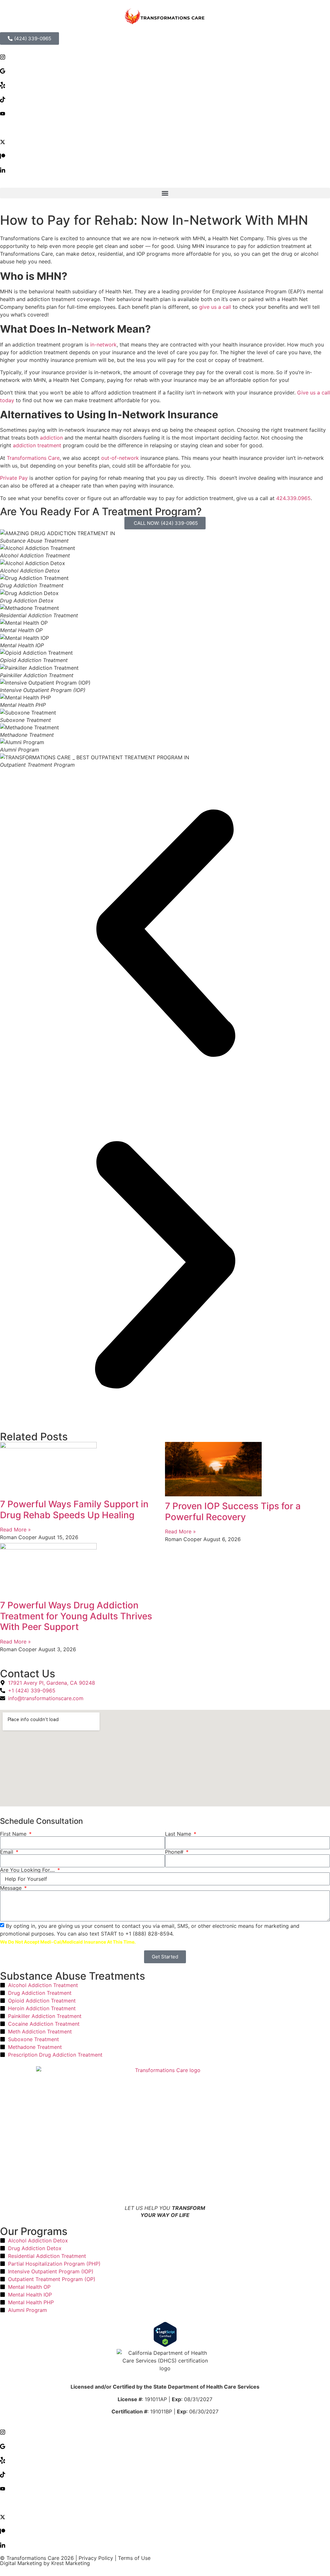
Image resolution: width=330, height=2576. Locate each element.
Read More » (15, 1529)
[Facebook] (165, 127)
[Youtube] (165, 113)
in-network (103, 345)
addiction (51, 438)
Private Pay (14, 478)
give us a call (216, 307)
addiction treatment (37, 445)
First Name (14, 1834)
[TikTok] (165, 99)
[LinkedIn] (165, 170)
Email (7, 1852)
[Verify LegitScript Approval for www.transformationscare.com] (165, 2335)
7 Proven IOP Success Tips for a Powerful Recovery (233, 1511)
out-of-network (120, 458)
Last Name (179, 1834)
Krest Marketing (71, 2563)
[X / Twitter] (165, 141)
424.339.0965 (293, 498)
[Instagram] (165, 56)
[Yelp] (165, 85)
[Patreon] (165, 156)
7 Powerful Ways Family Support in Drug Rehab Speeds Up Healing (74, 1510)
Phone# (175, 1852)
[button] (165, 193)
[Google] (165, 71)
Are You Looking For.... (28, 1870)
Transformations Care (33, 458)
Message (12, 1888)
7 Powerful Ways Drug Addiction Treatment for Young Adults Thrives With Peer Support (76, 1616)
